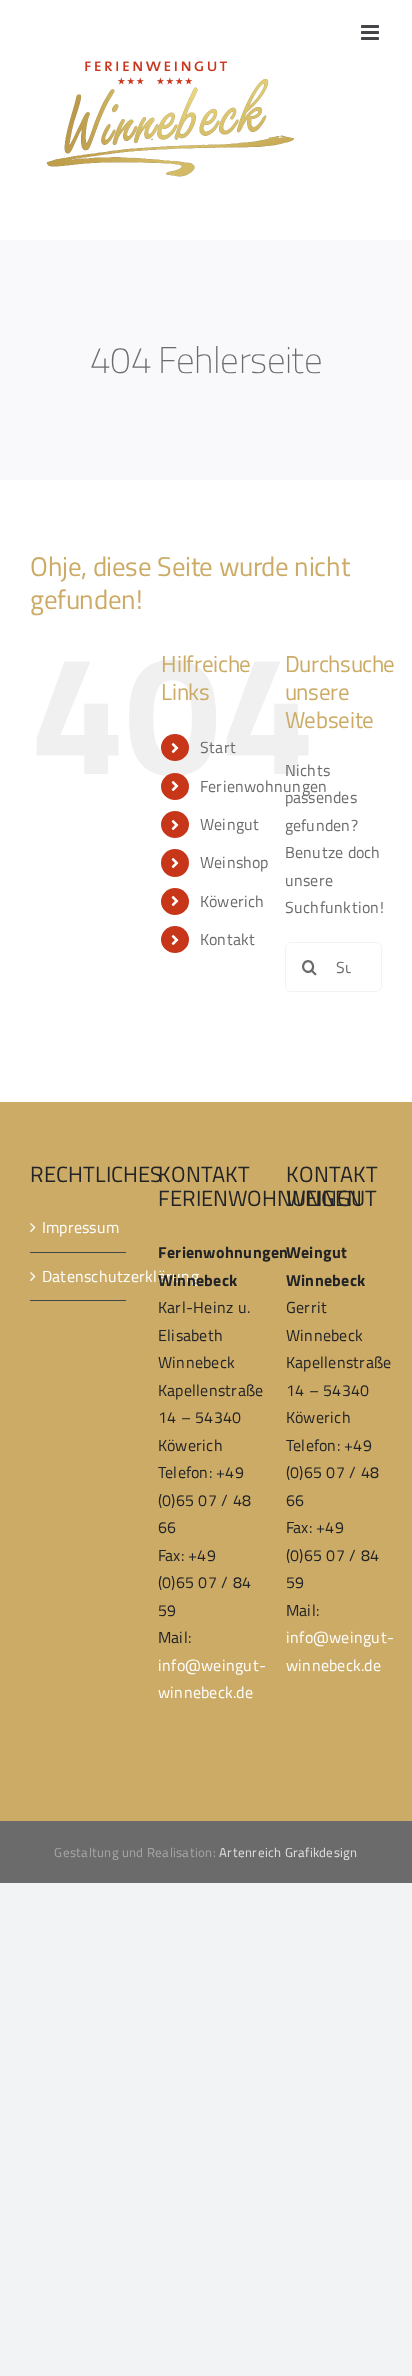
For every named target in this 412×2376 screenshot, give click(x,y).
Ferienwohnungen (264, 786)
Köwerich (232, 901)
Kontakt (228, 939)
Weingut (230, 824)
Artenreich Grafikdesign (288, 1852)
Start (218, 747)
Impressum (79, 1227)
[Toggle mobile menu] (371, 32)
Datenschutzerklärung (79, 1276)
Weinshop (234, 862)
